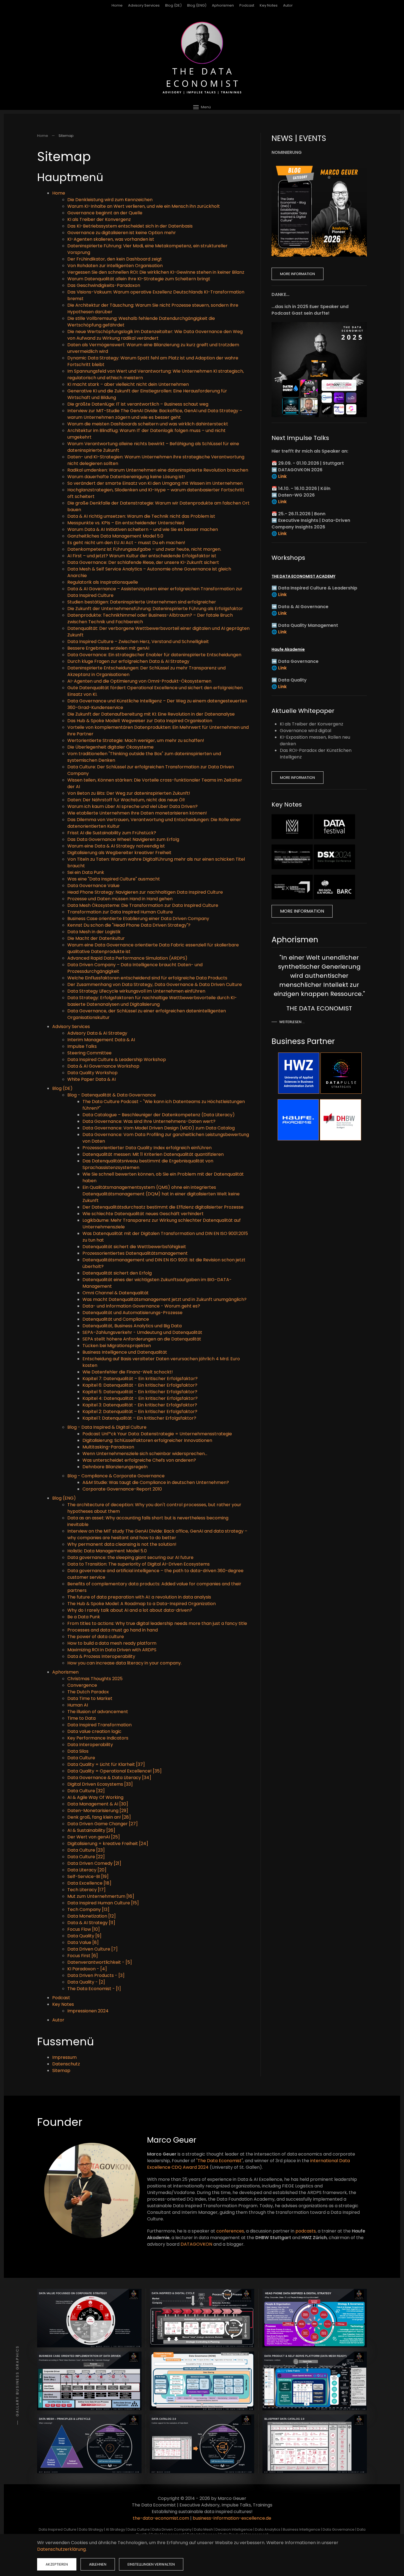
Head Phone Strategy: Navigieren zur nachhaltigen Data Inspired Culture (145, 892)
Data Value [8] (83, 1942)
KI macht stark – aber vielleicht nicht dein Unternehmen (128, 384)
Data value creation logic (94, 1731)
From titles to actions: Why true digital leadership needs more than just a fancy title (157, 1623)
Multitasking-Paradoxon (108, 1447)
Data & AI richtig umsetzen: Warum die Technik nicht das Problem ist (141, 516)
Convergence (82, 1685)
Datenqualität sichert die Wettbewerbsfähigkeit (134, 1247)
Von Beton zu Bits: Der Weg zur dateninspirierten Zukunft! (129, 793)
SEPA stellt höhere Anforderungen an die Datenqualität (142, 1339)
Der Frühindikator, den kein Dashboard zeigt (115, 259)
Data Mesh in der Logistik (94, 932)
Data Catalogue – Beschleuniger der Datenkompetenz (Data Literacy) (159, 1115)
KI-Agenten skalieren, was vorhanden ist (111, 239)
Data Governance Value (93, 886)
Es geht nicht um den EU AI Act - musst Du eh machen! (126, 543)
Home (117, 5)
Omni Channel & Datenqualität (116, 1293)
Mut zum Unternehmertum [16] (101, 1896)
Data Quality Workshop (92, 1073)
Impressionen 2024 (88, 2011)
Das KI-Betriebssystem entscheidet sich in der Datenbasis (130, 226)
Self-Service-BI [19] (88, 1876)
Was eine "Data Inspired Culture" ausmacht (114, 879)
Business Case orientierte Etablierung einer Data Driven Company (138, 919)
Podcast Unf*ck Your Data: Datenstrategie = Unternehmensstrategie (157, 1434)
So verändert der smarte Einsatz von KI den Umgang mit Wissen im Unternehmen (155, 483)
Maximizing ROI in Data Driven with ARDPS (112, 1650)
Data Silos (78, 1751)
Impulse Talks (82, 1046)
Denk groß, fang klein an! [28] (99, 1817)
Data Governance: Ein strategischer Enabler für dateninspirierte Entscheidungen (154, 655)
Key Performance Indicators (98, 1738)
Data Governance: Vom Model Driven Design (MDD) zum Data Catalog (159, 1128)
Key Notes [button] (269, 5)
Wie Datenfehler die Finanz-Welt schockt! (128, 1372)
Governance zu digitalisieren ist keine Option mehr (122, 233)
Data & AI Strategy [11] (91, 1923)
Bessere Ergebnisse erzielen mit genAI (108, 648)
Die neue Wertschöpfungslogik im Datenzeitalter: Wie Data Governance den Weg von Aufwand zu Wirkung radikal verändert (155, 335)
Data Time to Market (90, 1698)
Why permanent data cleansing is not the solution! (122, 1544)
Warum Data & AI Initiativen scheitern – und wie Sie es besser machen (143, 529)
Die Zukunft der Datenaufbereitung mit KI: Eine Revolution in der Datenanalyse (151, 714)
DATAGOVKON (196, 2244)
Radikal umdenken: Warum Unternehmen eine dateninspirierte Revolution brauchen (158, 470)
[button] (202, 107)
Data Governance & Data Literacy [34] (109, 1778)
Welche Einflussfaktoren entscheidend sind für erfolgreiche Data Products (147, 978)
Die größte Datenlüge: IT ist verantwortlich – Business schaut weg (138, 404)
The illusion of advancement (98, 1712)
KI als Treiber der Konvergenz (99, 219)
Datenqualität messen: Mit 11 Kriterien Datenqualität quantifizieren (153, 1154)
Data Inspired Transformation (99, 1725)
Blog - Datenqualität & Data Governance (112, 1095)
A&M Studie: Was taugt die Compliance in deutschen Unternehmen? (156, 1482)
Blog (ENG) (197, 5)
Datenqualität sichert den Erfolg (117, 1273)
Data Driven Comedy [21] (94, 1863)
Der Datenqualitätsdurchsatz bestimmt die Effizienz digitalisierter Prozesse (163, 1207)
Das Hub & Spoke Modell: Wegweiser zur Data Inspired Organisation (140, 721)
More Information (298, 274)
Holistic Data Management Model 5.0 (107, 1551)
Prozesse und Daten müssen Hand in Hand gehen (120, 899)
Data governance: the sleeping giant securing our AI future (130, 1557)
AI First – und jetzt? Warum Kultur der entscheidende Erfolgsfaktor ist (142, 556)
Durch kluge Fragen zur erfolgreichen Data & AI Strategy (128, 661)
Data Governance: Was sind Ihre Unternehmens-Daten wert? (149, 1121)
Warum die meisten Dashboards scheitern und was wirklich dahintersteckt (148, 424)
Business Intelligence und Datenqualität (125, 1352)
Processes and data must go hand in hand (113, 1630)
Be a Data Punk (84, 1617)
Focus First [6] (83, 1956)
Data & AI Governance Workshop (103, 1066)
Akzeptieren (57, 2564)
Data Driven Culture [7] (92, 1949)
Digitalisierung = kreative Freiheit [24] (108, 1844)
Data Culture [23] (86, 1850)
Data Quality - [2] (86, 1982)
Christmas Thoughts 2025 (95, 1679)
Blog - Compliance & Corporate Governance (116, 1476)
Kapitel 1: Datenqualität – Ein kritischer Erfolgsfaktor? (139, 1418)
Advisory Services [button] (144, 5)
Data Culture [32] (86, 1791)
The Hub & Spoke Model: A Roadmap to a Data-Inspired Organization (142, 1604)
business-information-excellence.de (232, 2518)
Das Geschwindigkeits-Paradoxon (104, 285)
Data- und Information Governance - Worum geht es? (141, 1306)
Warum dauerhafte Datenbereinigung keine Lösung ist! (126, 477)
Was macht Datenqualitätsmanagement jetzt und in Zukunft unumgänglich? (164, 1299)
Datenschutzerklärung (61, 2549)
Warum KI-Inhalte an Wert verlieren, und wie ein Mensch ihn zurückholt (144, 206)
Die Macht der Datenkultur (96, 938)
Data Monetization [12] (92, 1916)
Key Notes (63, 2004)
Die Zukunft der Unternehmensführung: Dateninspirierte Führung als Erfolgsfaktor (155, 609)
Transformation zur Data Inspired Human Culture (120, 912)
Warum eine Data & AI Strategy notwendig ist (116, 846)
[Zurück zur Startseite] (202, 58)
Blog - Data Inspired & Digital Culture (107, 1427)
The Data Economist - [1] (94, 1989)
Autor (288, 5)
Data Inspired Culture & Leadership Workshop (117, 1060)
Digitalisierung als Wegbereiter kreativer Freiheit (119, 853)
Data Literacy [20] (87, 1870)
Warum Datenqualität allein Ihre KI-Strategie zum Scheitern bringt (139, 279)
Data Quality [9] (84, 1936)
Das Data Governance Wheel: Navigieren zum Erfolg (123, 839)
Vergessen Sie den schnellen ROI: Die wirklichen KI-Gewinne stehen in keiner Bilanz (156, 272)
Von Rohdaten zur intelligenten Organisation (115, 266)
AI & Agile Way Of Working (95, 1797)
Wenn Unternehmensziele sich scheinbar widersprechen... (145, 1454)
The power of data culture (96, 1637)
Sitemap (61, 2071)
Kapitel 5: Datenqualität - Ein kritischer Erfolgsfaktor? (140, 1392)
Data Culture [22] (86, 1857)
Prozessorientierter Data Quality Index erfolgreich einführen (147, 1148)
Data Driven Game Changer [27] (103, 1824)
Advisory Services (71, 1027)
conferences (230, 2231)
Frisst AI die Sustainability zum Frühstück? (112, 833)
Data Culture (81, 1758)
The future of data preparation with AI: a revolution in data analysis (139, 1597)
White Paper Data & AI (92, 1079)
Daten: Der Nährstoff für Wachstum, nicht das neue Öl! (126, 800)
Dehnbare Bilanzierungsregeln (115, 1467)
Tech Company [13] (88, 1909)
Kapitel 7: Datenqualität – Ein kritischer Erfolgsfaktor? (140, 1379)
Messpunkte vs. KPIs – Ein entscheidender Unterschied (126, 523)
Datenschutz (66, 2064)
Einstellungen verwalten (151, 2564)
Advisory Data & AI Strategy (97, 1033)
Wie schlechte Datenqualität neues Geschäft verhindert (143, 1214)
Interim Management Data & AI (101, 1040)
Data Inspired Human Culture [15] (103, 1903)
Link (282, 476)
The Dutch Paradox (88, 1692)
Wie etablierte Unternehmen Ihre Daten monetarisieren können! (137, 813)
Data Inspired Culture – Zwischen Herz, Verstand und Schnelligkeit (138, 642)
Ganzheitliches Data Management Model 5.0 (115, 536)
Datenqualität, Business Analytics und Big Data (132, 1326)
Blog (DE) (173, 5)
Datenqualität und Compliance (116, 1319)
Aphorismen (223, 5)
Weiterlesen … (292, 1022)
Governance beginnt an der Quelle (105, 213)
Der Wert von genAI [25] (94, 1837)
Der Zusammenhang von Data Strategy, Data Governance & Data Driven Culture (155, 984)
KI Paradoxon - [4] (87, 1969)
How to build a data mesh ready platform (112, 1643)
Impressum (64, 2057)
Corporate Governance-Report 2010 (122, 1489)
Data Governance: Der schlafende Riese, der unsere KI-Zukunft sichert (143, 562)
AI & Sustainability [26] (91, 1830)
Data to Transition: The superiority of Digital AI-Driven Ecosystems (139, 1564)
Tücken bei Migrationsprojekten (117, 1346)
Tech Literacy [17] (86, 1890)
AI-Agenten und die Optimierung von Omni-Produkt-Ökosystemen (139, 681)
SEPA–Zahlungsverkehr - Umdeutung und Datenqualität (142, 1332)
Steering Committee (89, 1053)
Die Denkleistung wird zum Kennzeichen (110, 200)
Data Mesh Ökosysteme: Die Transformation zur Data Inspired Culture (143, 905)
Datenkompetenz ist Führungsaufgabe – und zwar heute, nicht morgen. (144, 549)
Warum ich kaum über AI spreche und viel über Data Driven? (132, 806)
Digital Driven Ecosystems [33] (100, 1784)
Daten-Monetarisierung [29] (98, 1811)
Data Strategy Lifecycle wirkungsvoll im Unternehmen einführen (136, 991)
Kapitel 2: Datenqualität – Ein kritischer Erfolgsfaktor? (140, 1412)
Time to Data (81, 1718)
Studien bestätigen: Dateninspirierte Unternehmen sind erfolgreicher (142, 602)
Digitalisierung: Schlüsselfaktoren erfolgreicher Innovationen (147, 1440)
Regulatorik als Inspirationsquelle (103, 582)
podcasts (306, 2231)
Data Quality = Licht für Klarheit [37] (106, 1764)
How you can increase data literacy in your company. (124, 1663)
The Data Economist (220, 2161)
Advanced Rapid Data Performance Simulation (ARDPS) (127, 958)
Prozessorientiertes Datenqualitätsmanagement (135, 1253)
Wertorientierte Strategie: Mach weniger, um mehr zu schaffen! (136, 740)
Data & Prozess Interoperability (101, 1656)
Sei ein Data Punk (86, 872)
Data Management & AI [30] (98, 1804)
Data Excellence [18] (89, 1883)
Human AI (78, 1705)
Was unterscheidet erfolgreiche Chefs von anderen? (139, 1460)
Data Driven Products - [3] (96, 1975)
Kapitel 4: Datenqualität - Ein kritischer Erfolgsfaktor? (140, 1398)
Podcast (247, 5)
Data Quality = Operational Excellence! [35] (114, 1771)
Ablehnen (98, 2564)
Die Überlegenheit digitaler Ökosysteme (110, 747)
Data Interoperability (90, 1745)
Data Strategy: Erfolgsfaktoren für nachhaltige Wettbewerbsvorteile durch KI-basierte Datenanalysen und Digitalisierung (152, 1001)
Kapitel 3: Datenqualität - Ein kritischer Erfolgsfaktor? (140, 1405)
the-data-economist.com (161, 2518)
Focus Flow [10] (84, 1929)
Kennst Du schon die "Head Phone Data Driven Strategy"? (129, 925)
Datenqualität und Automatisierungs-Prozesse (132, 1313)
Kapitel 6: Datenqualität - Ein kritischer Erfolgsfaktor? (140, 1385)
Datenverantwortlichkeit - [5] (100, 1962)
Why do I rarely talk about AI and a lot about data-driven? (130, 1610)
